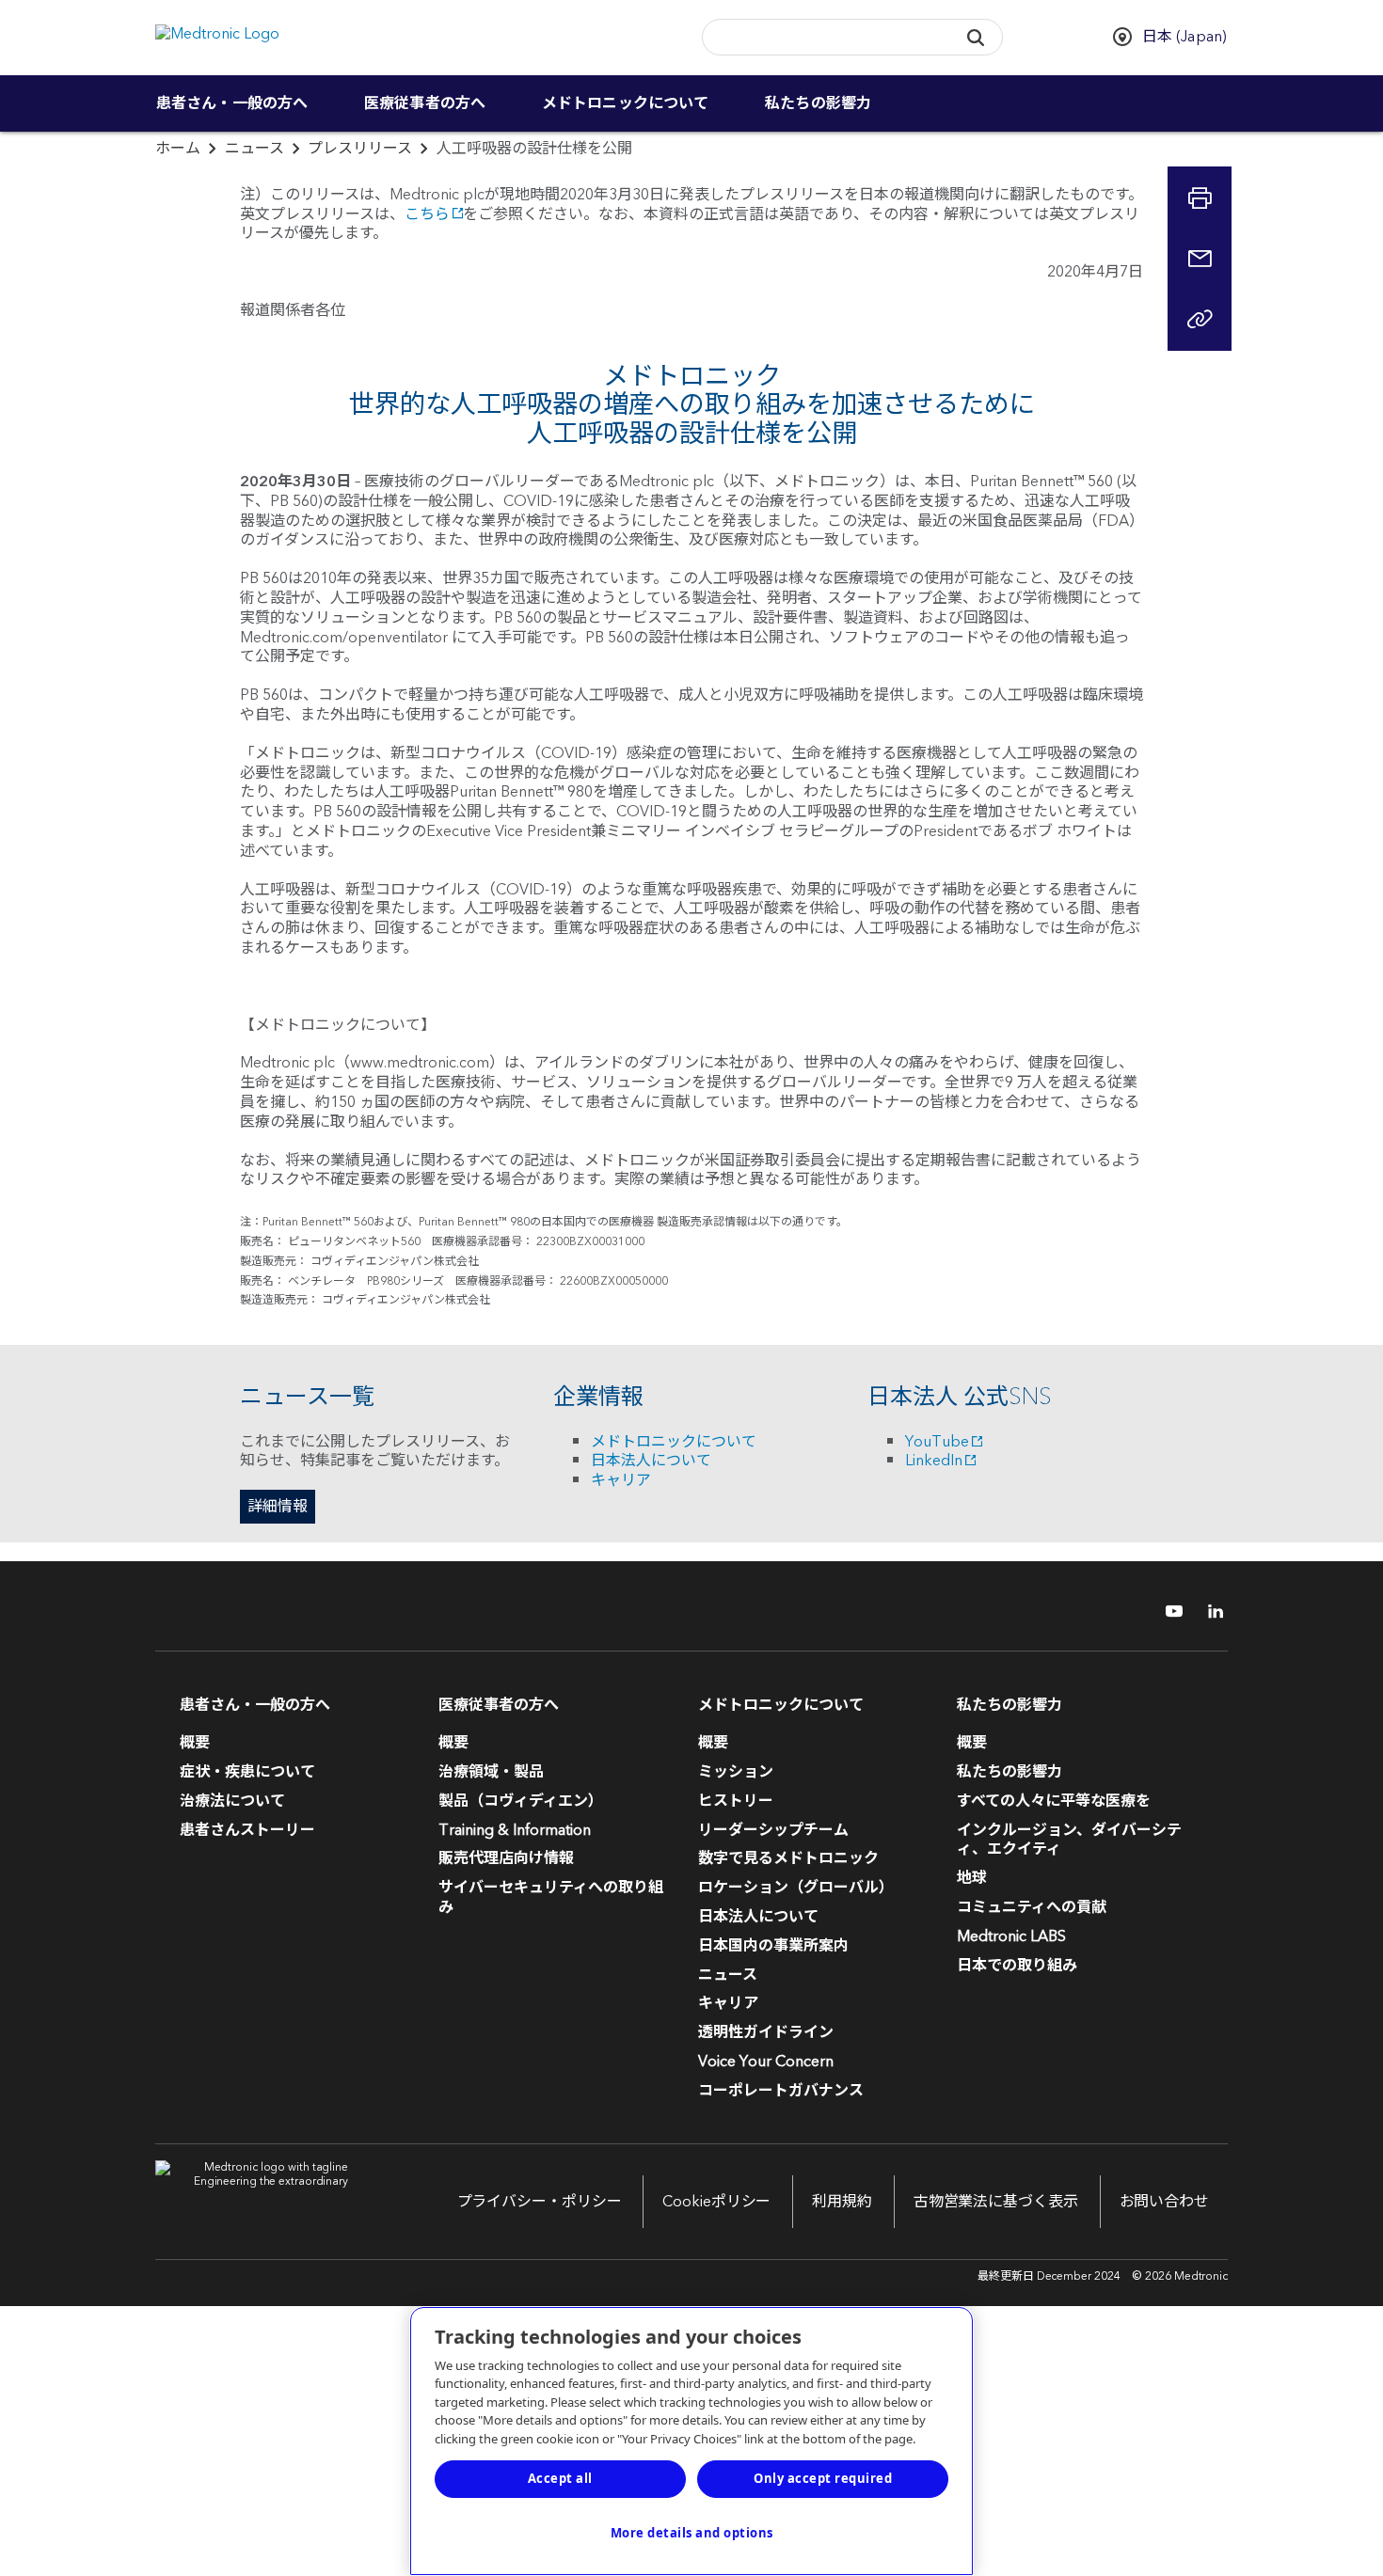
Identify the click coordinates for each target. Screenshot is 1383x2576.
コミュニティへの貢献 (1032, 1907)
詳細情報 (278, 1507)
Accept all (560, 2478)
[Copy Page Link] (1200, 319)
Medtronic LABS (1011, 1936)
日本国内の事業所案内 (773, 1946)
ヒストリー (736, 1801)
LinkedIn (934, 1461)
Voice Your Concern (766, 2062)
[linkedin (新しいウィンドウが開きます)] (1209, 1611)
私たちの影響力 (818, 103)
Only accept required (823, 2478)
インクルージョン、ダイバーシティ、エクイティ (1069, 1840)
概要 (195, 1743)
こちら (427, 214)
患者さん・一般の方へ (232, 103)
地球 (972, 1878)
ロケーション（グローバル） (796, 1888)
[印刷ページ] (1200, 198)
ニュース (254, 149)
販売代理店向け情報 (506, 1858)
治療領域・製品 (491, 1772)
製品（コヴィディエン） (521, 1801)
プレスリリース (360, 149)
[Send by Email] (1200, 259)
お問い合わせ (1164, 2202)
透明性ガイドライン (766, 2032)
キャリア (621, 1480)
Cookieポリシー (716, 2202)
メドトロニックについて (625, 103)
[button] (975, 37)
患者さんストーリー (247, 1830)
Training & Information (515, 1830)
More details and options (692, 2533)
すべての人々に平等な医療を (1054, 1801)
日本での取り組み (1017, 1966)
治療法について (232, 1801)
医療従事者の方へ (425, 103)
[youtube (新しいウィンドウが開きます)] (1168, 1611)
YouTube (937, 1442)
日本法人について (651, 1461)
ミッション (736, 1772)
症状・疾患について (247, 1772)
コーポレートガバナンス (781, 2091)
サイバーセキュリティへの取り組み (551, 1897)
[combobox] (823, 38)
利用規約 (842, 2202)
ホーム (178, 149)
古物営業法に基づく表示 (996, 2202)
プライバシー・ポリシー (540, 2202)
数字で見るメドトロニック (788, 1858)
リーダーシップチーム (773, 1830)
